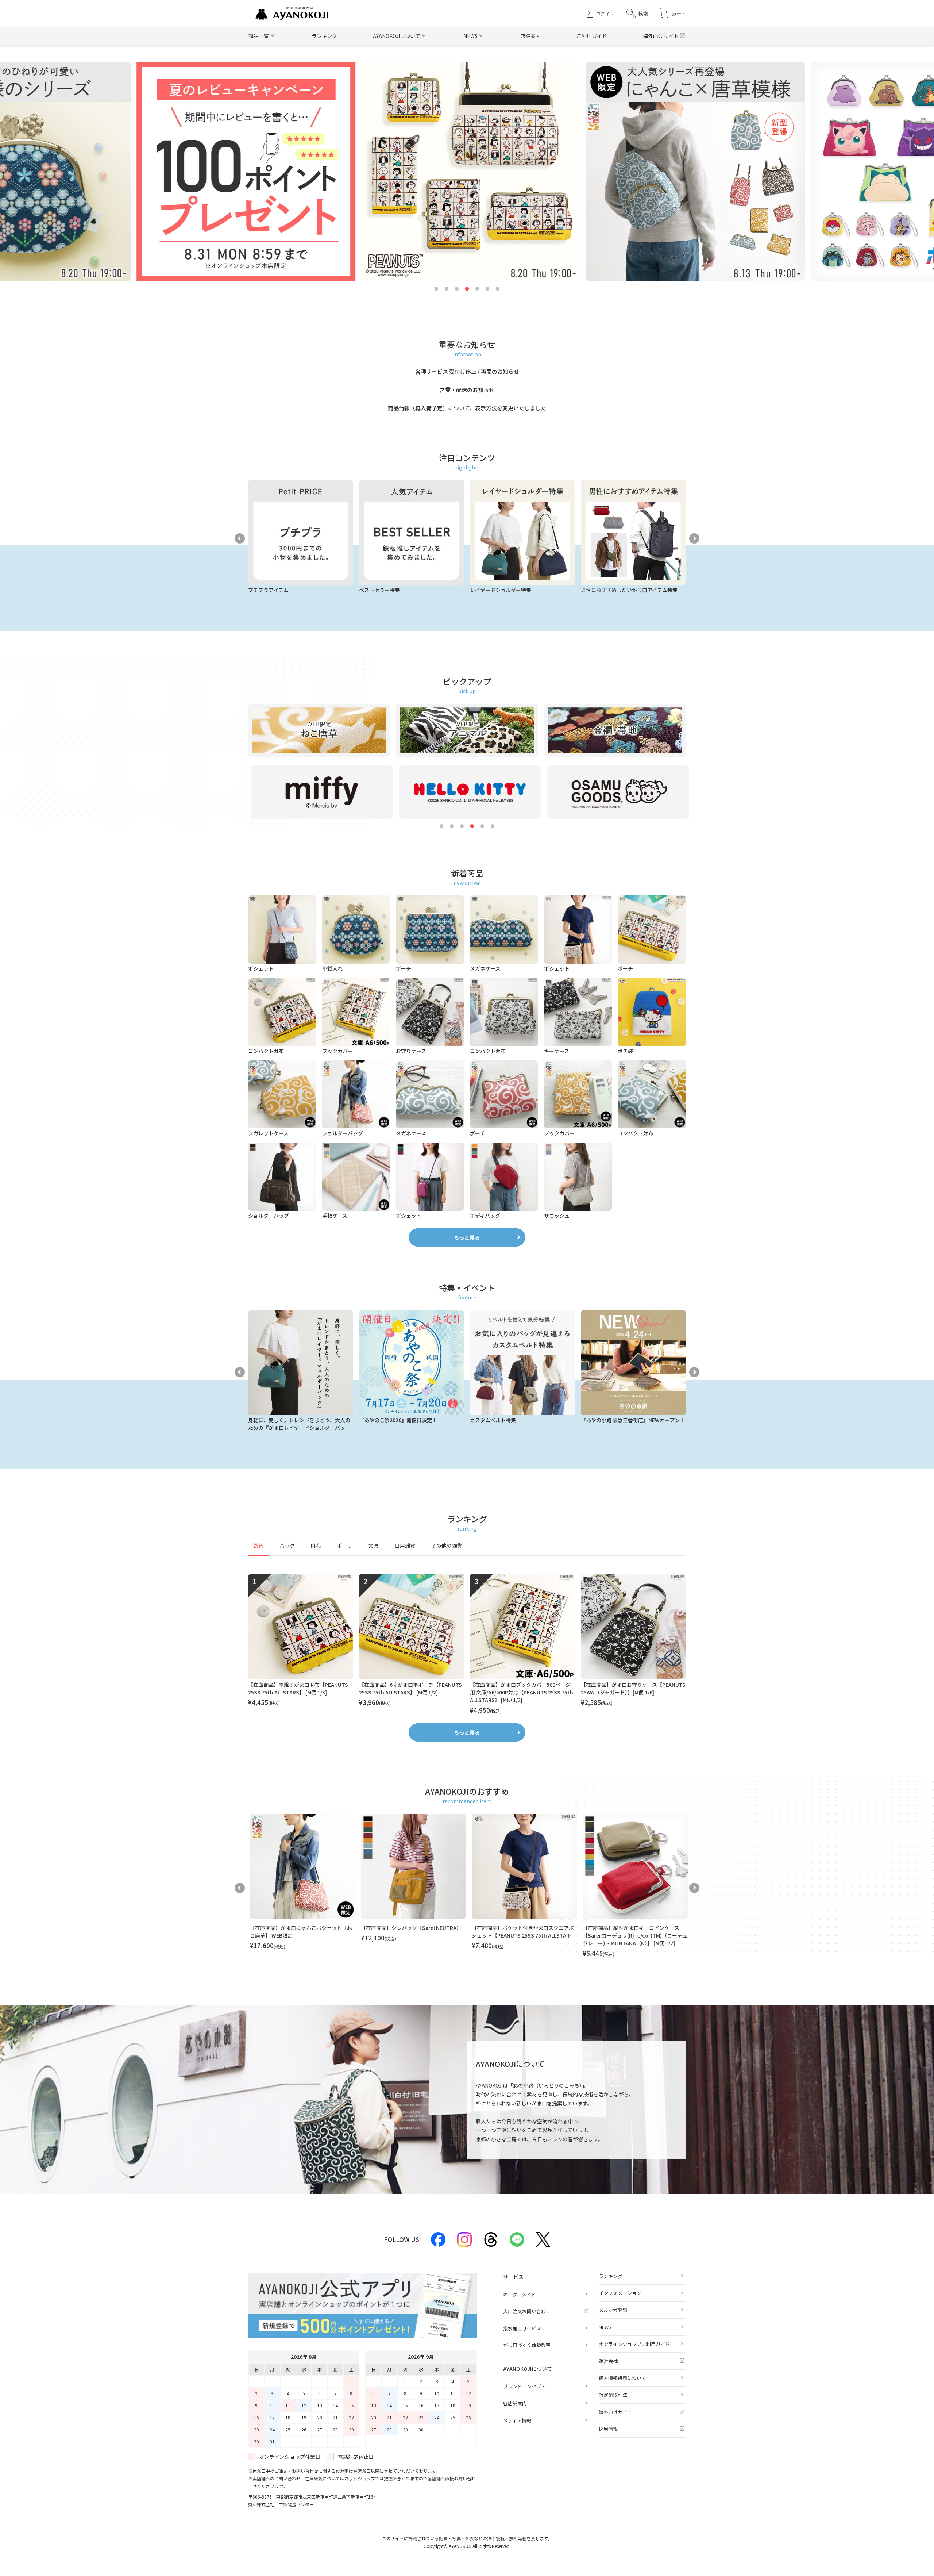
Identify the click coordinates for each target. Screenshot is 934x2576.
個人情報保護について (622, 2378)
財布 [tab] (316, 1546)
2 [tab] (447, 289)
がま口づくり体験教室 (527, 2345)
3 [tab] (457, 289)
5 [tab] (477, 289)
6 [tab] (487, 289)
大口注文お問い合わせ (527, 2311)
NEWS (605, 2327)
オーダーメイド (520, 2294)
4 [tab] (467, 289)
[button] (637, 13)
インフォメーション (620, 2293)
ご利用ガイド (592, 36)
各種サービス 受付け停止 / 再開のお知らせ (467, 371)
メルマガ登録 (613, 2310)
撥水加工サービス (522, 2328)
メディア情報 (517, 2420)
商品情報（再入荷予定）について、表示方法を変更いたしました (467, 408)
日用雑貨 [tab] (405, 1546)
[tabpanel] (467, 1644)
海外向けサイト (661, 36)
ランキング (324, 36)
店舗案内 (530, 36)
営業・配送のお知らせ (467, 390)
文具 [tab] (374, 1546)
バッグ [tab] (287, 1546)
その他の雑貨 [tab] (447, 1546)
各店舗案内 (515, 2403)
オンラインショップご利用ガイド (634, 2344)
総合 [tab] (258, 1546)
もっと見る (467, 1237)
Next (694, 538)
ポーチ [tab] (345, 1546)
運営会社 (608, 2361)
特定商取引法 (613, 2395)
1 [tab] (436, 289)
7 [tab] (498, 289)
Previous (240, 538)
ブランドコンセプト (524, 2386)
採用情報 (608, 2429)
